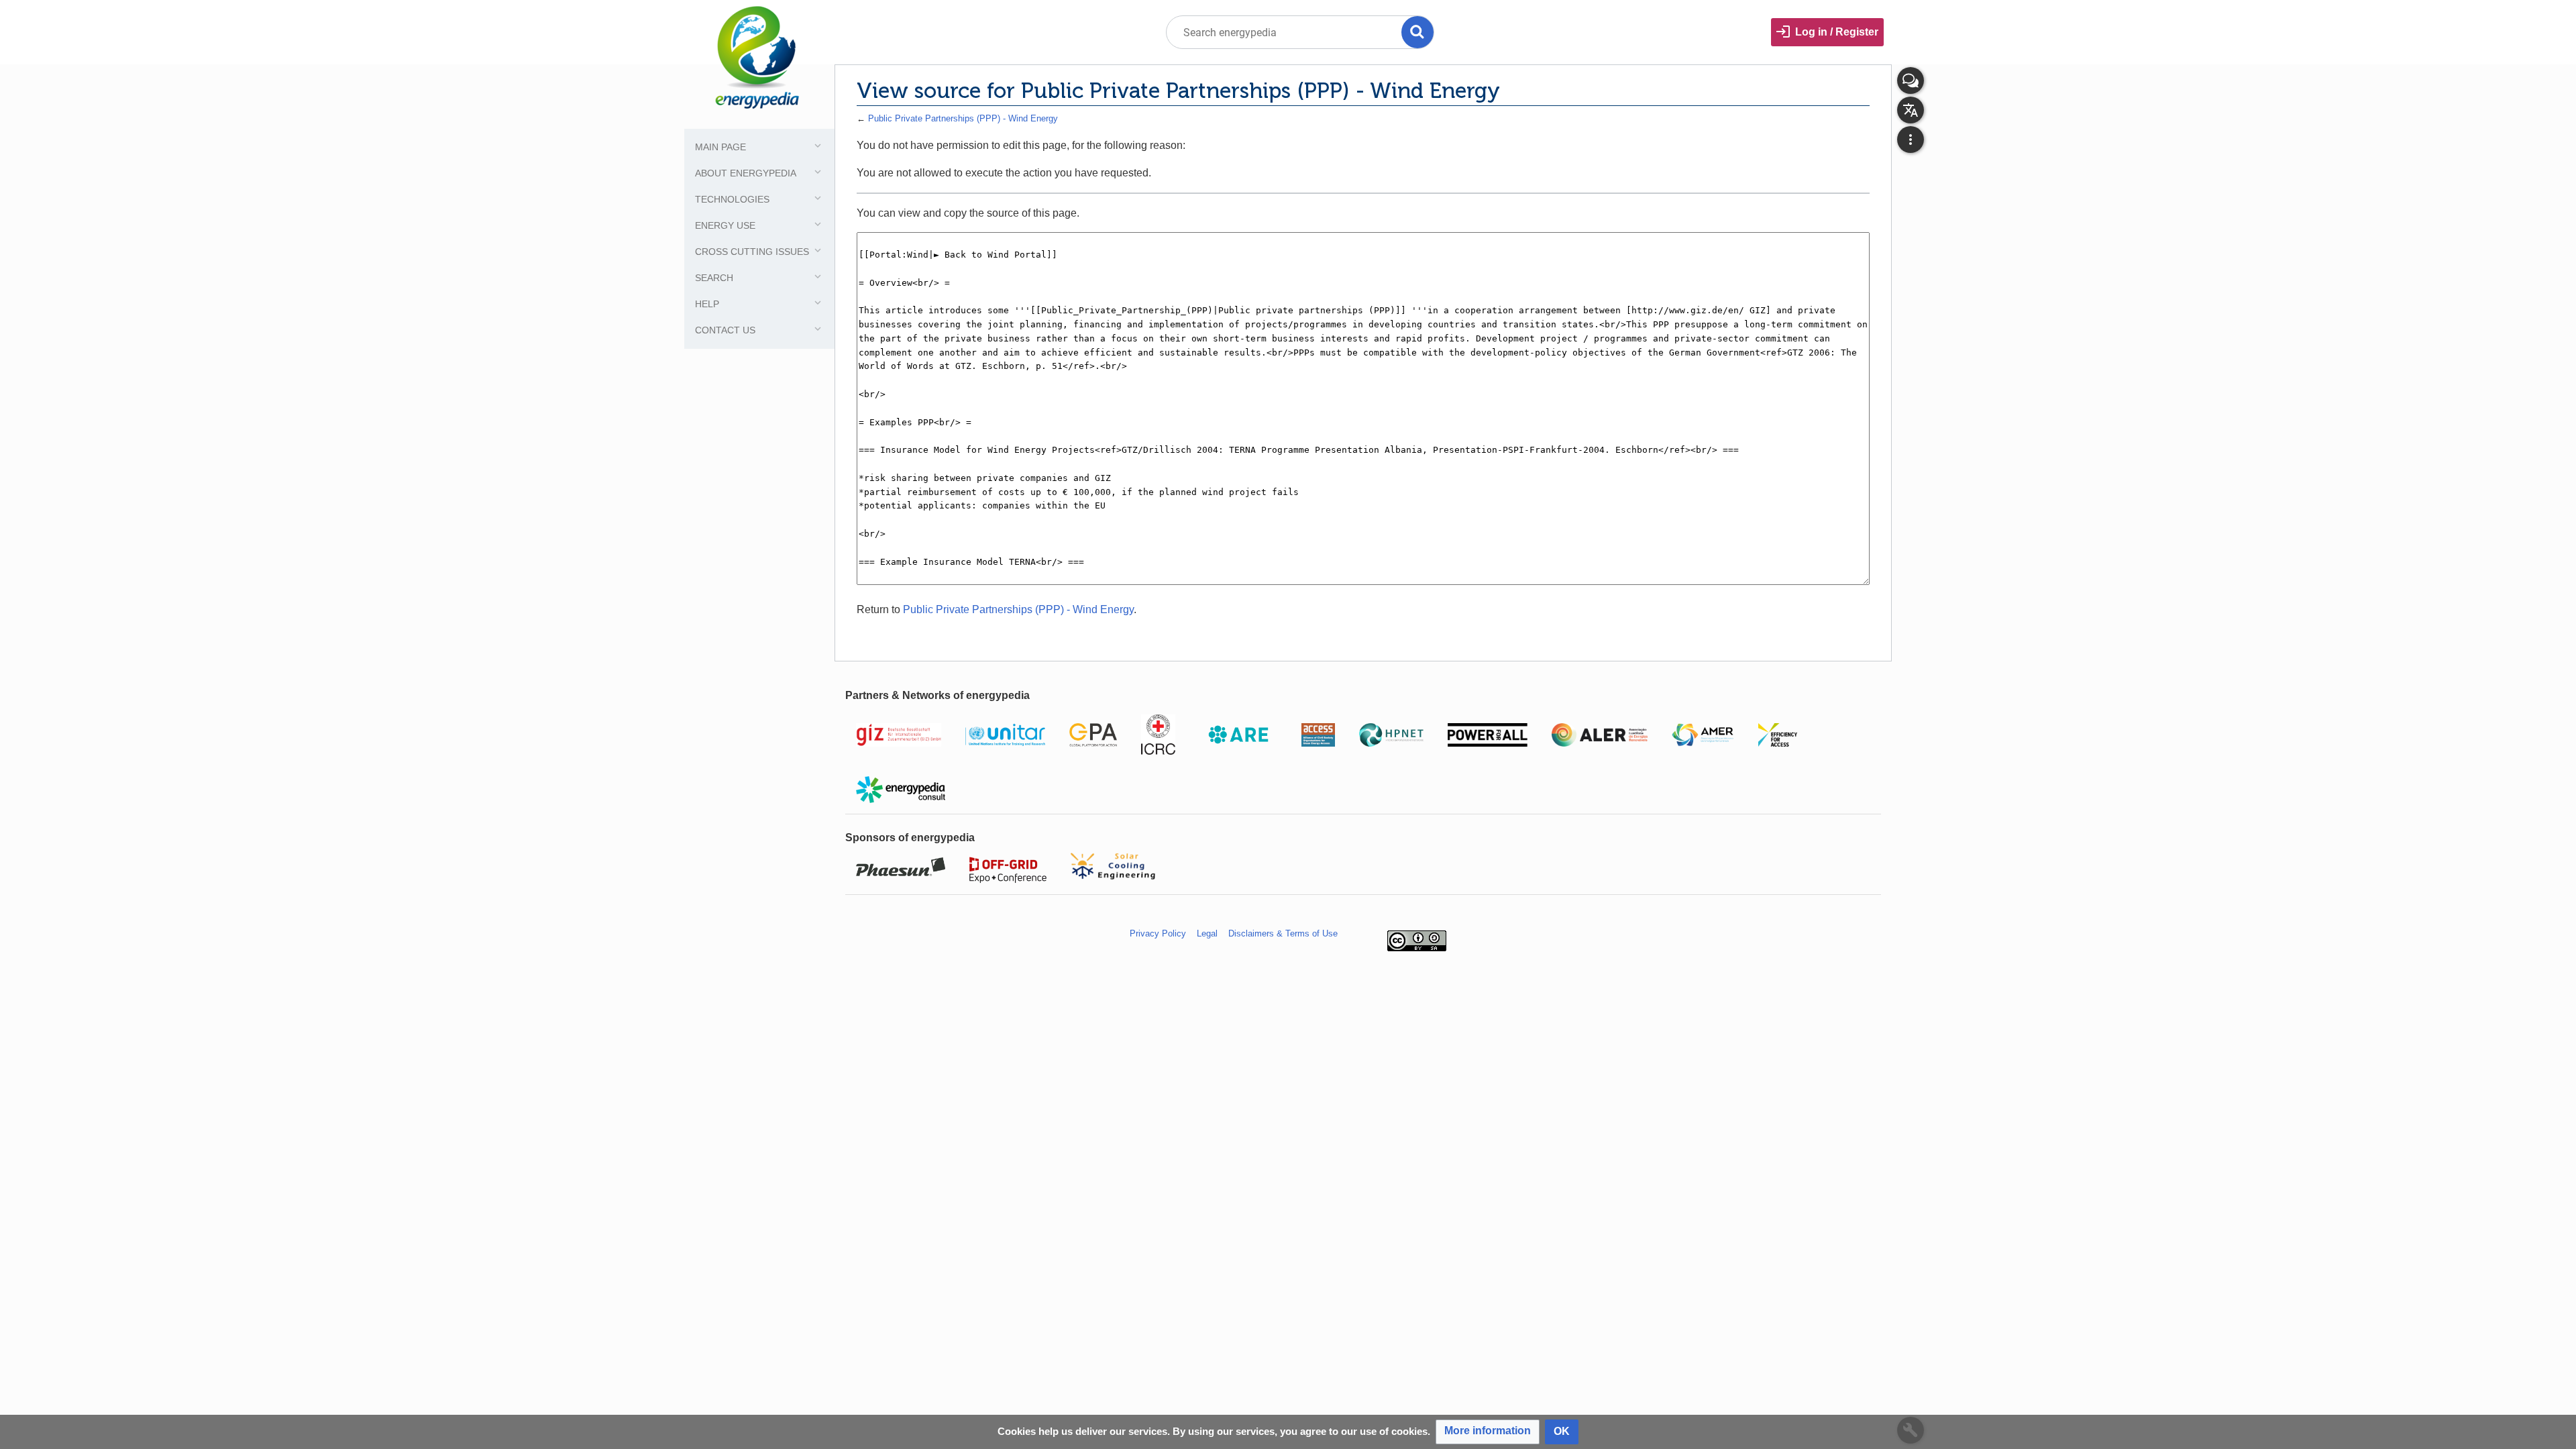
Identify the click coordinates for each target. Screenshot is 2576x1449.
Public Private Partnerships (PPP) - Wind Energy (963, 118)
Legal (1207, 933)
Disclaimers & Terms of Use (1283, 933)
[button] (1488, 1432)
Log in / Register (1837, 32)
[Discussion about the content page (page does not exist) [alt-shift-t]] (1911, 80)
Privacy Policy (1158, 933)
